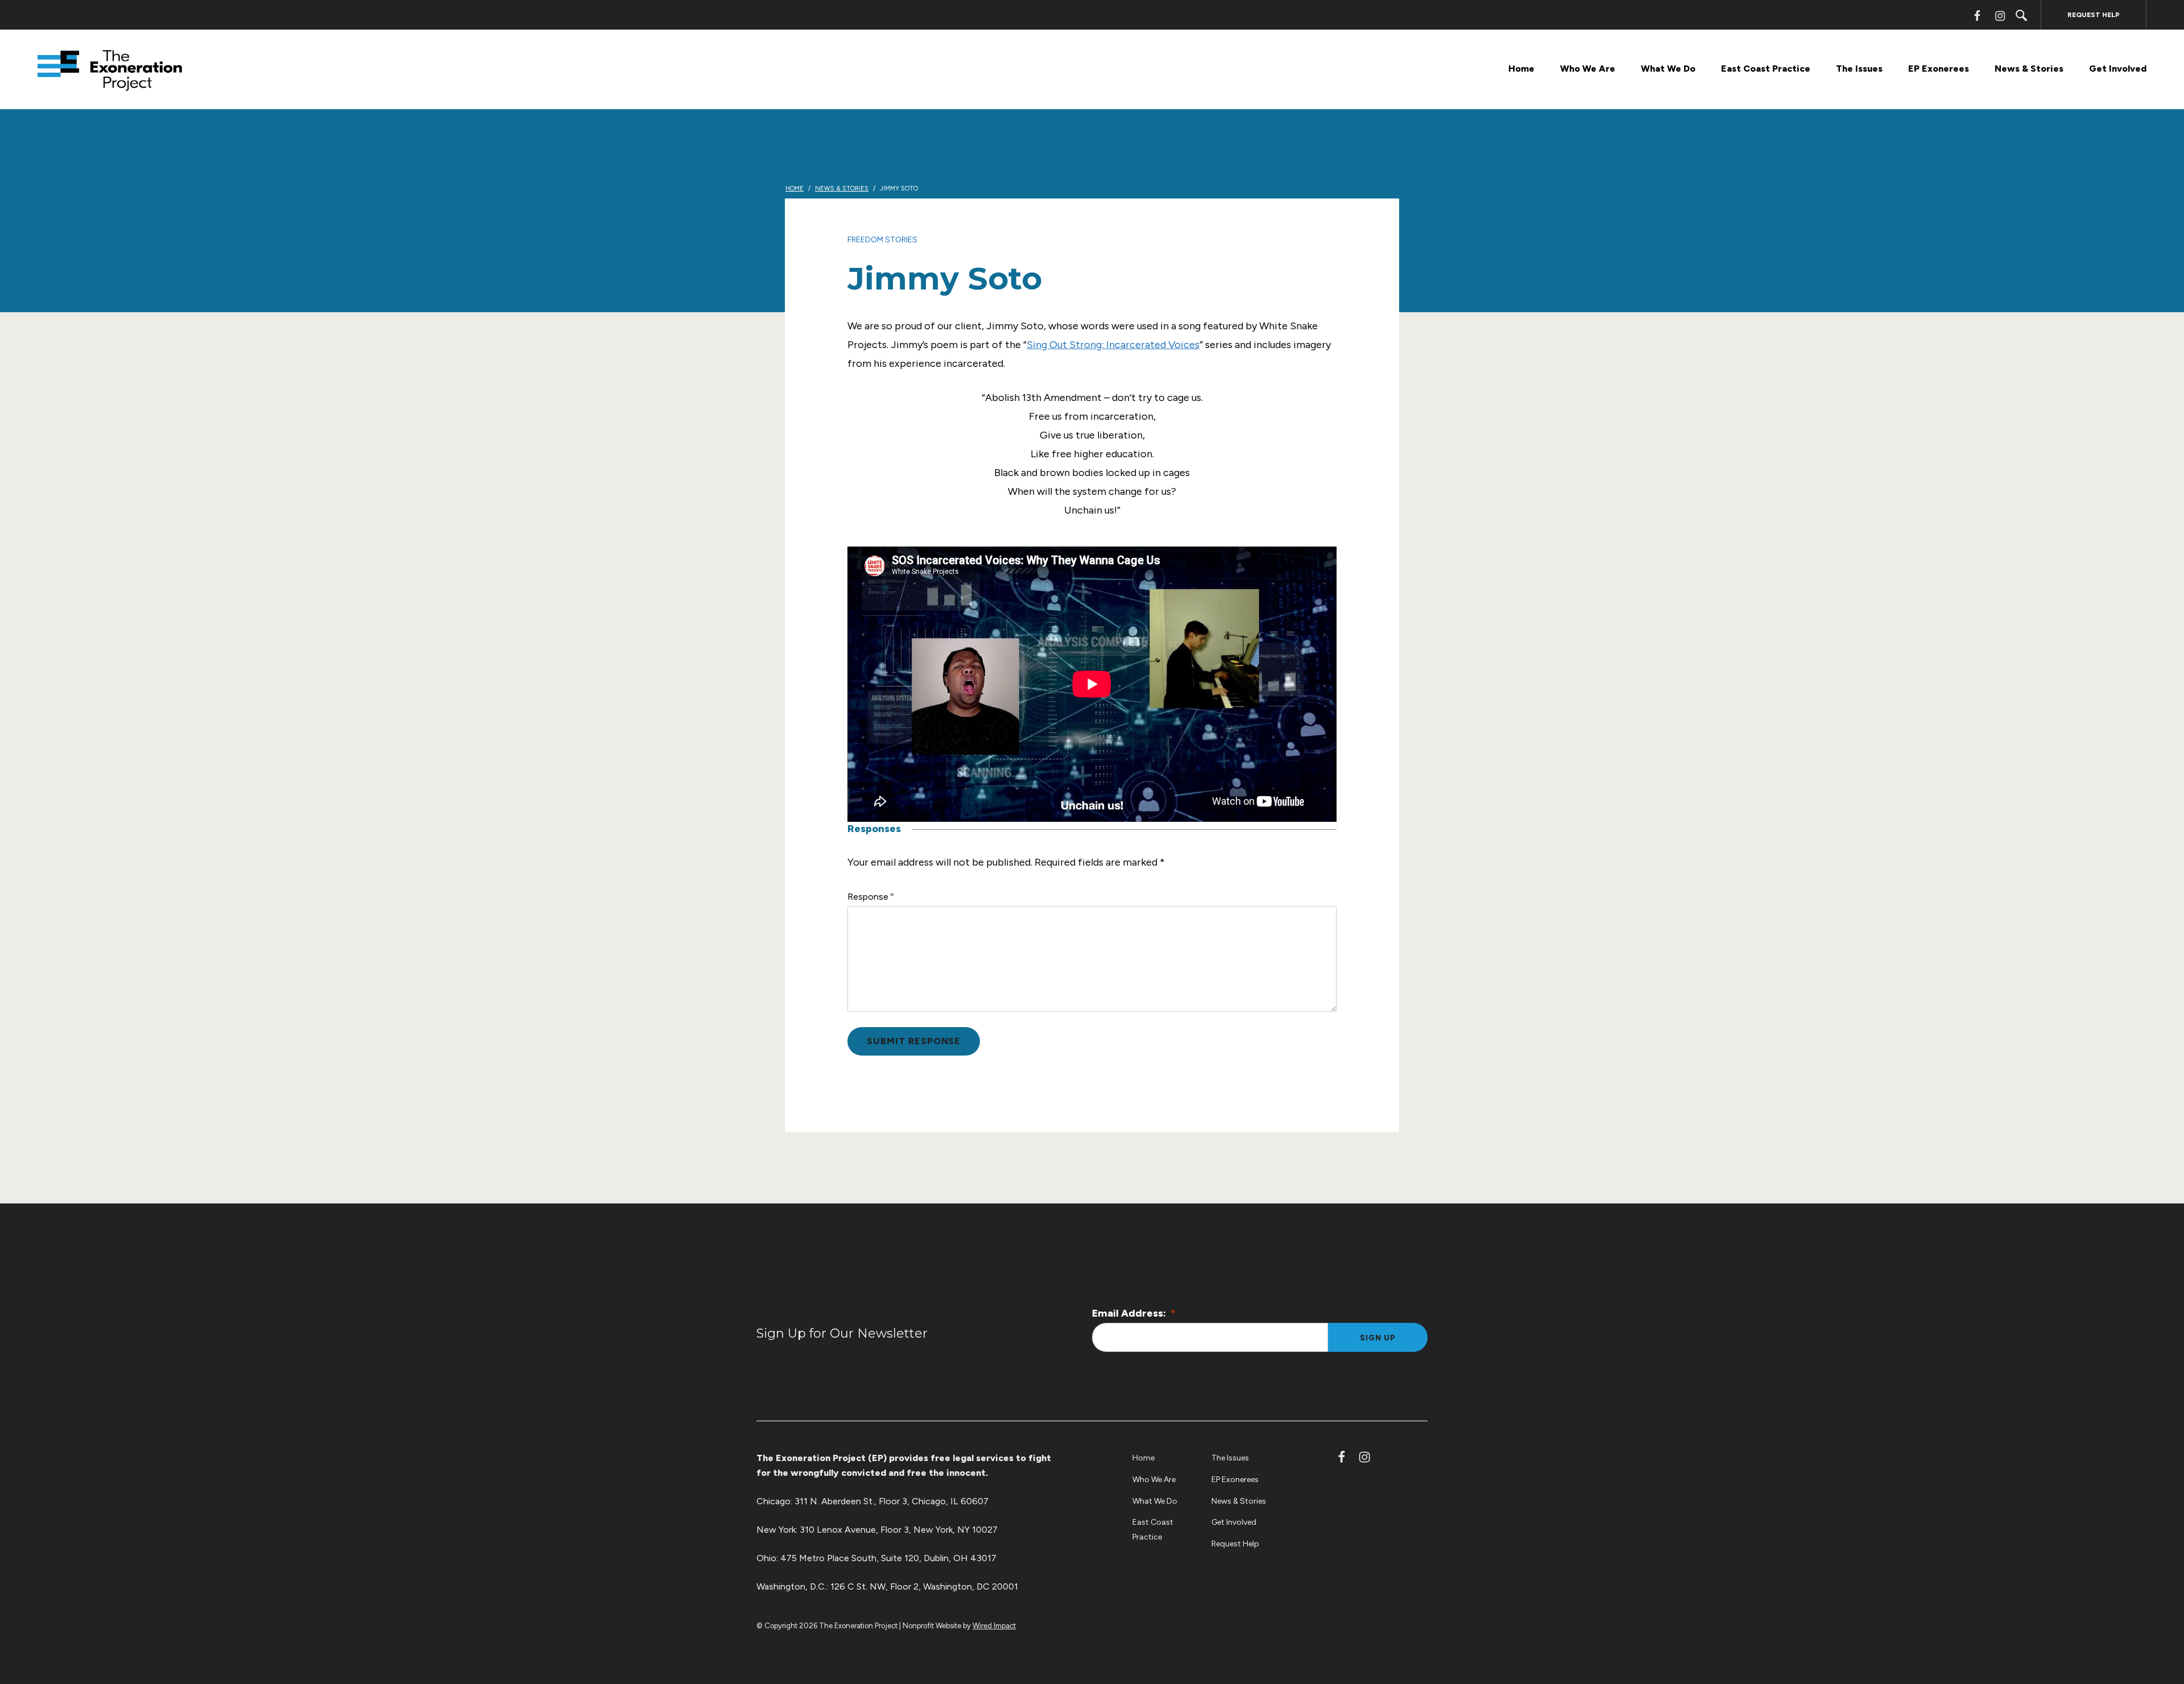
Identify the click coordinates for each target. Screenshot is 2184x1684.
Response (868, 897)
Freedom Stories (882, 240)
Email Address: (1134, 1313)
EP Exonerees (1939, 69)
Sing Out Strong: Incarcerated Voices (1113, 345)
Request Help (2094, 15)
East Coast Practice (1766, 69)
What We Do (1668, 69)
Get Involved (2118, 69)
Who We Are (1588, 69)
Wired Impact (994, 1626)
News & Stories (2029, 69)
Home (1521, 69)
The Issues (1859, 69)
